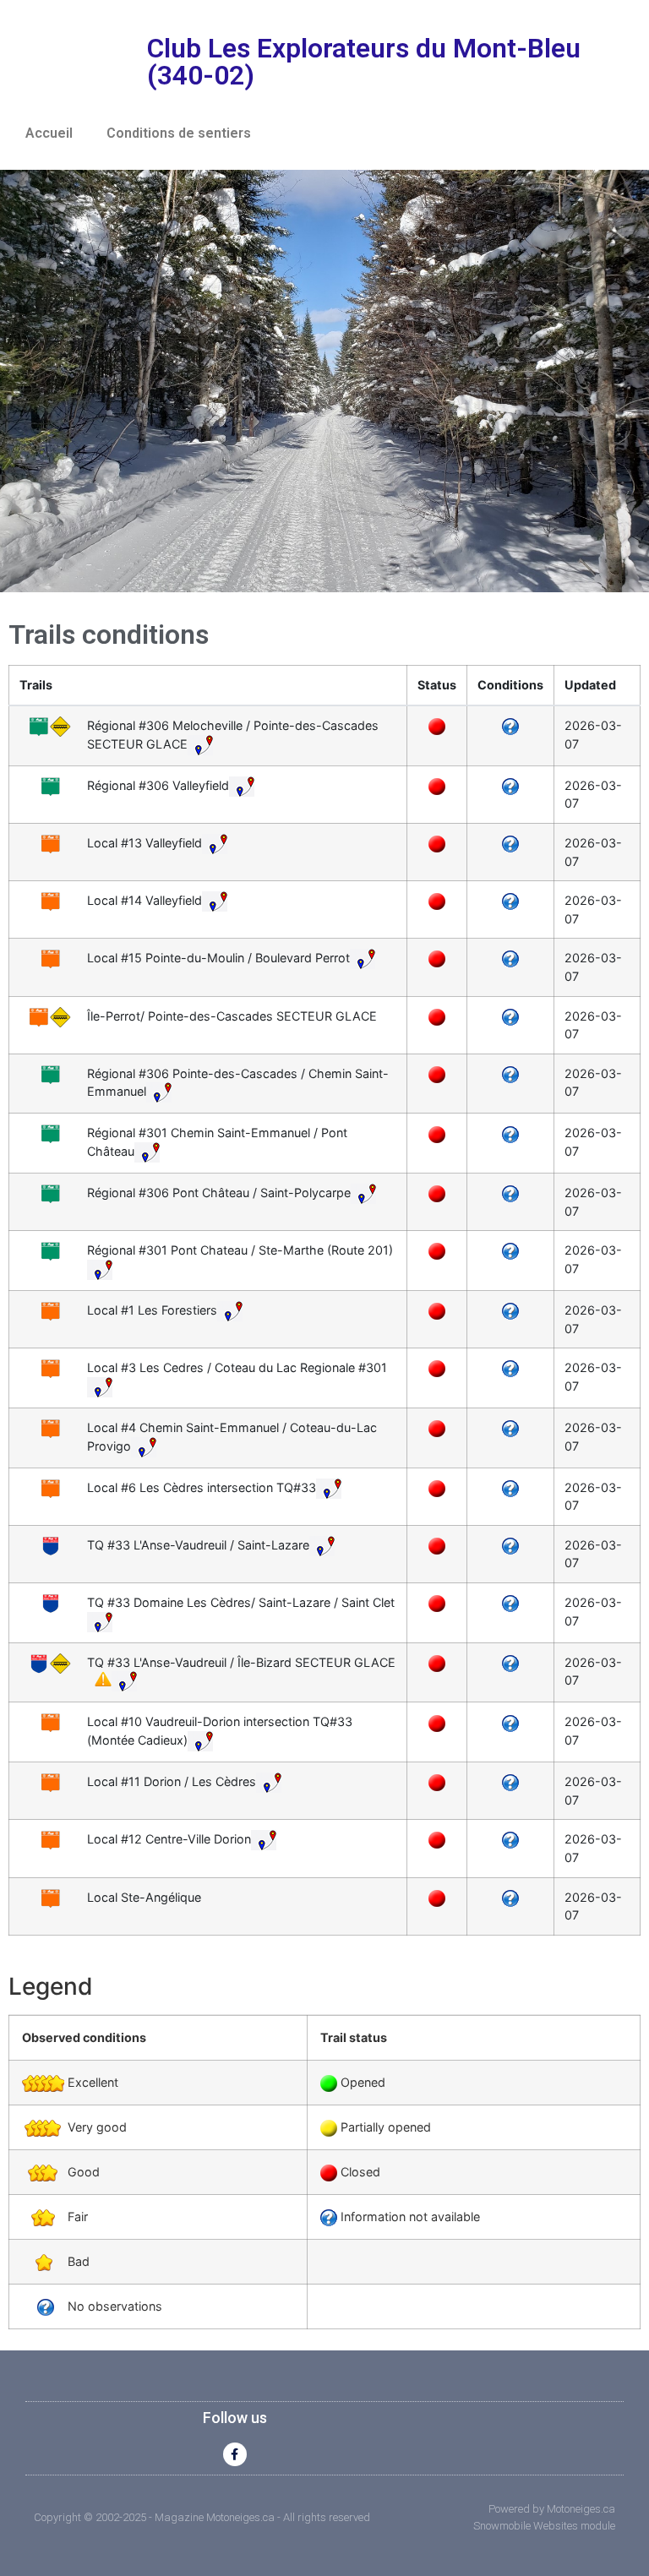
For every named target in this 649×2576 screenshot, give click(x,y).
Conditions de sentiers (179, 133)
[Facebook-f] (235, 2454)
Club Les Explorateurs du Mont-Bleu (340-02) (364, 62)
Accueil (49, 133)
